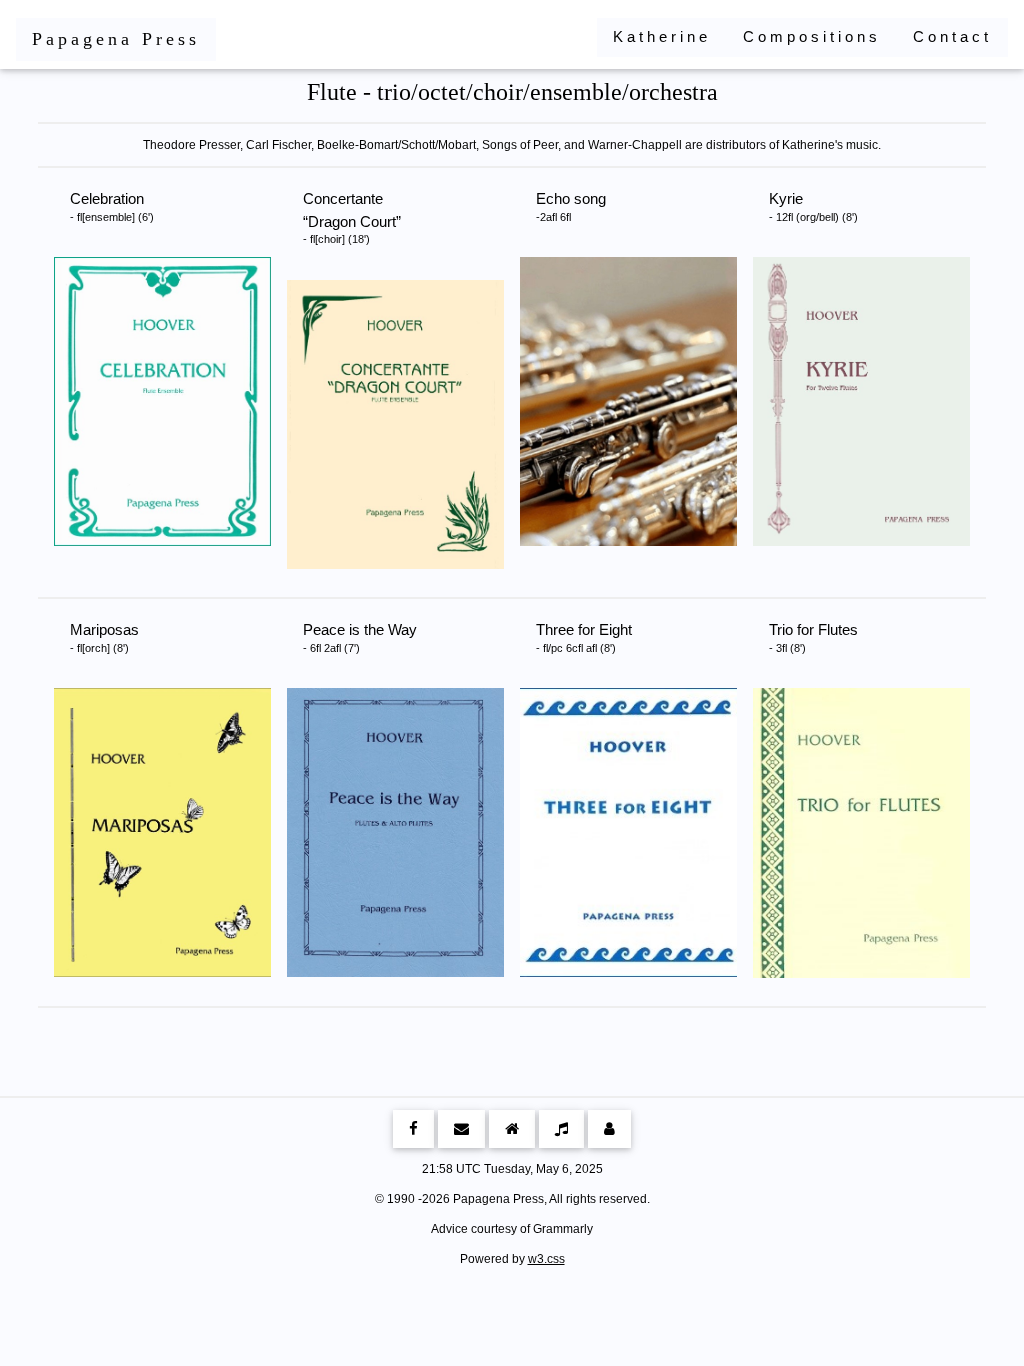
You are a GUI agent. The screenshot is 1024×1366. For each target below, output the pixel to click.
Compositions (812, 36)
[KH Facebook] (413, 1129)
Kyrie (813, 206)
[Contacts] (609, 1129)
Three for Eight (584, 637)
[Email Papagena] (461, 1129)
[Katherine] (512, 1129)
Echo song (571, 206)
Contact (952, 36)
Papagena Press (116, 39)
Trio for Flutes (813, 637)
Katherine (662, 36)
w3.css (546, 1259)
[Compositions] (561, 1129)
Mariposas (104, 637)
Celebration (112, 206)
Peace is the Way (360, 637)
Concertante (349, 217)
